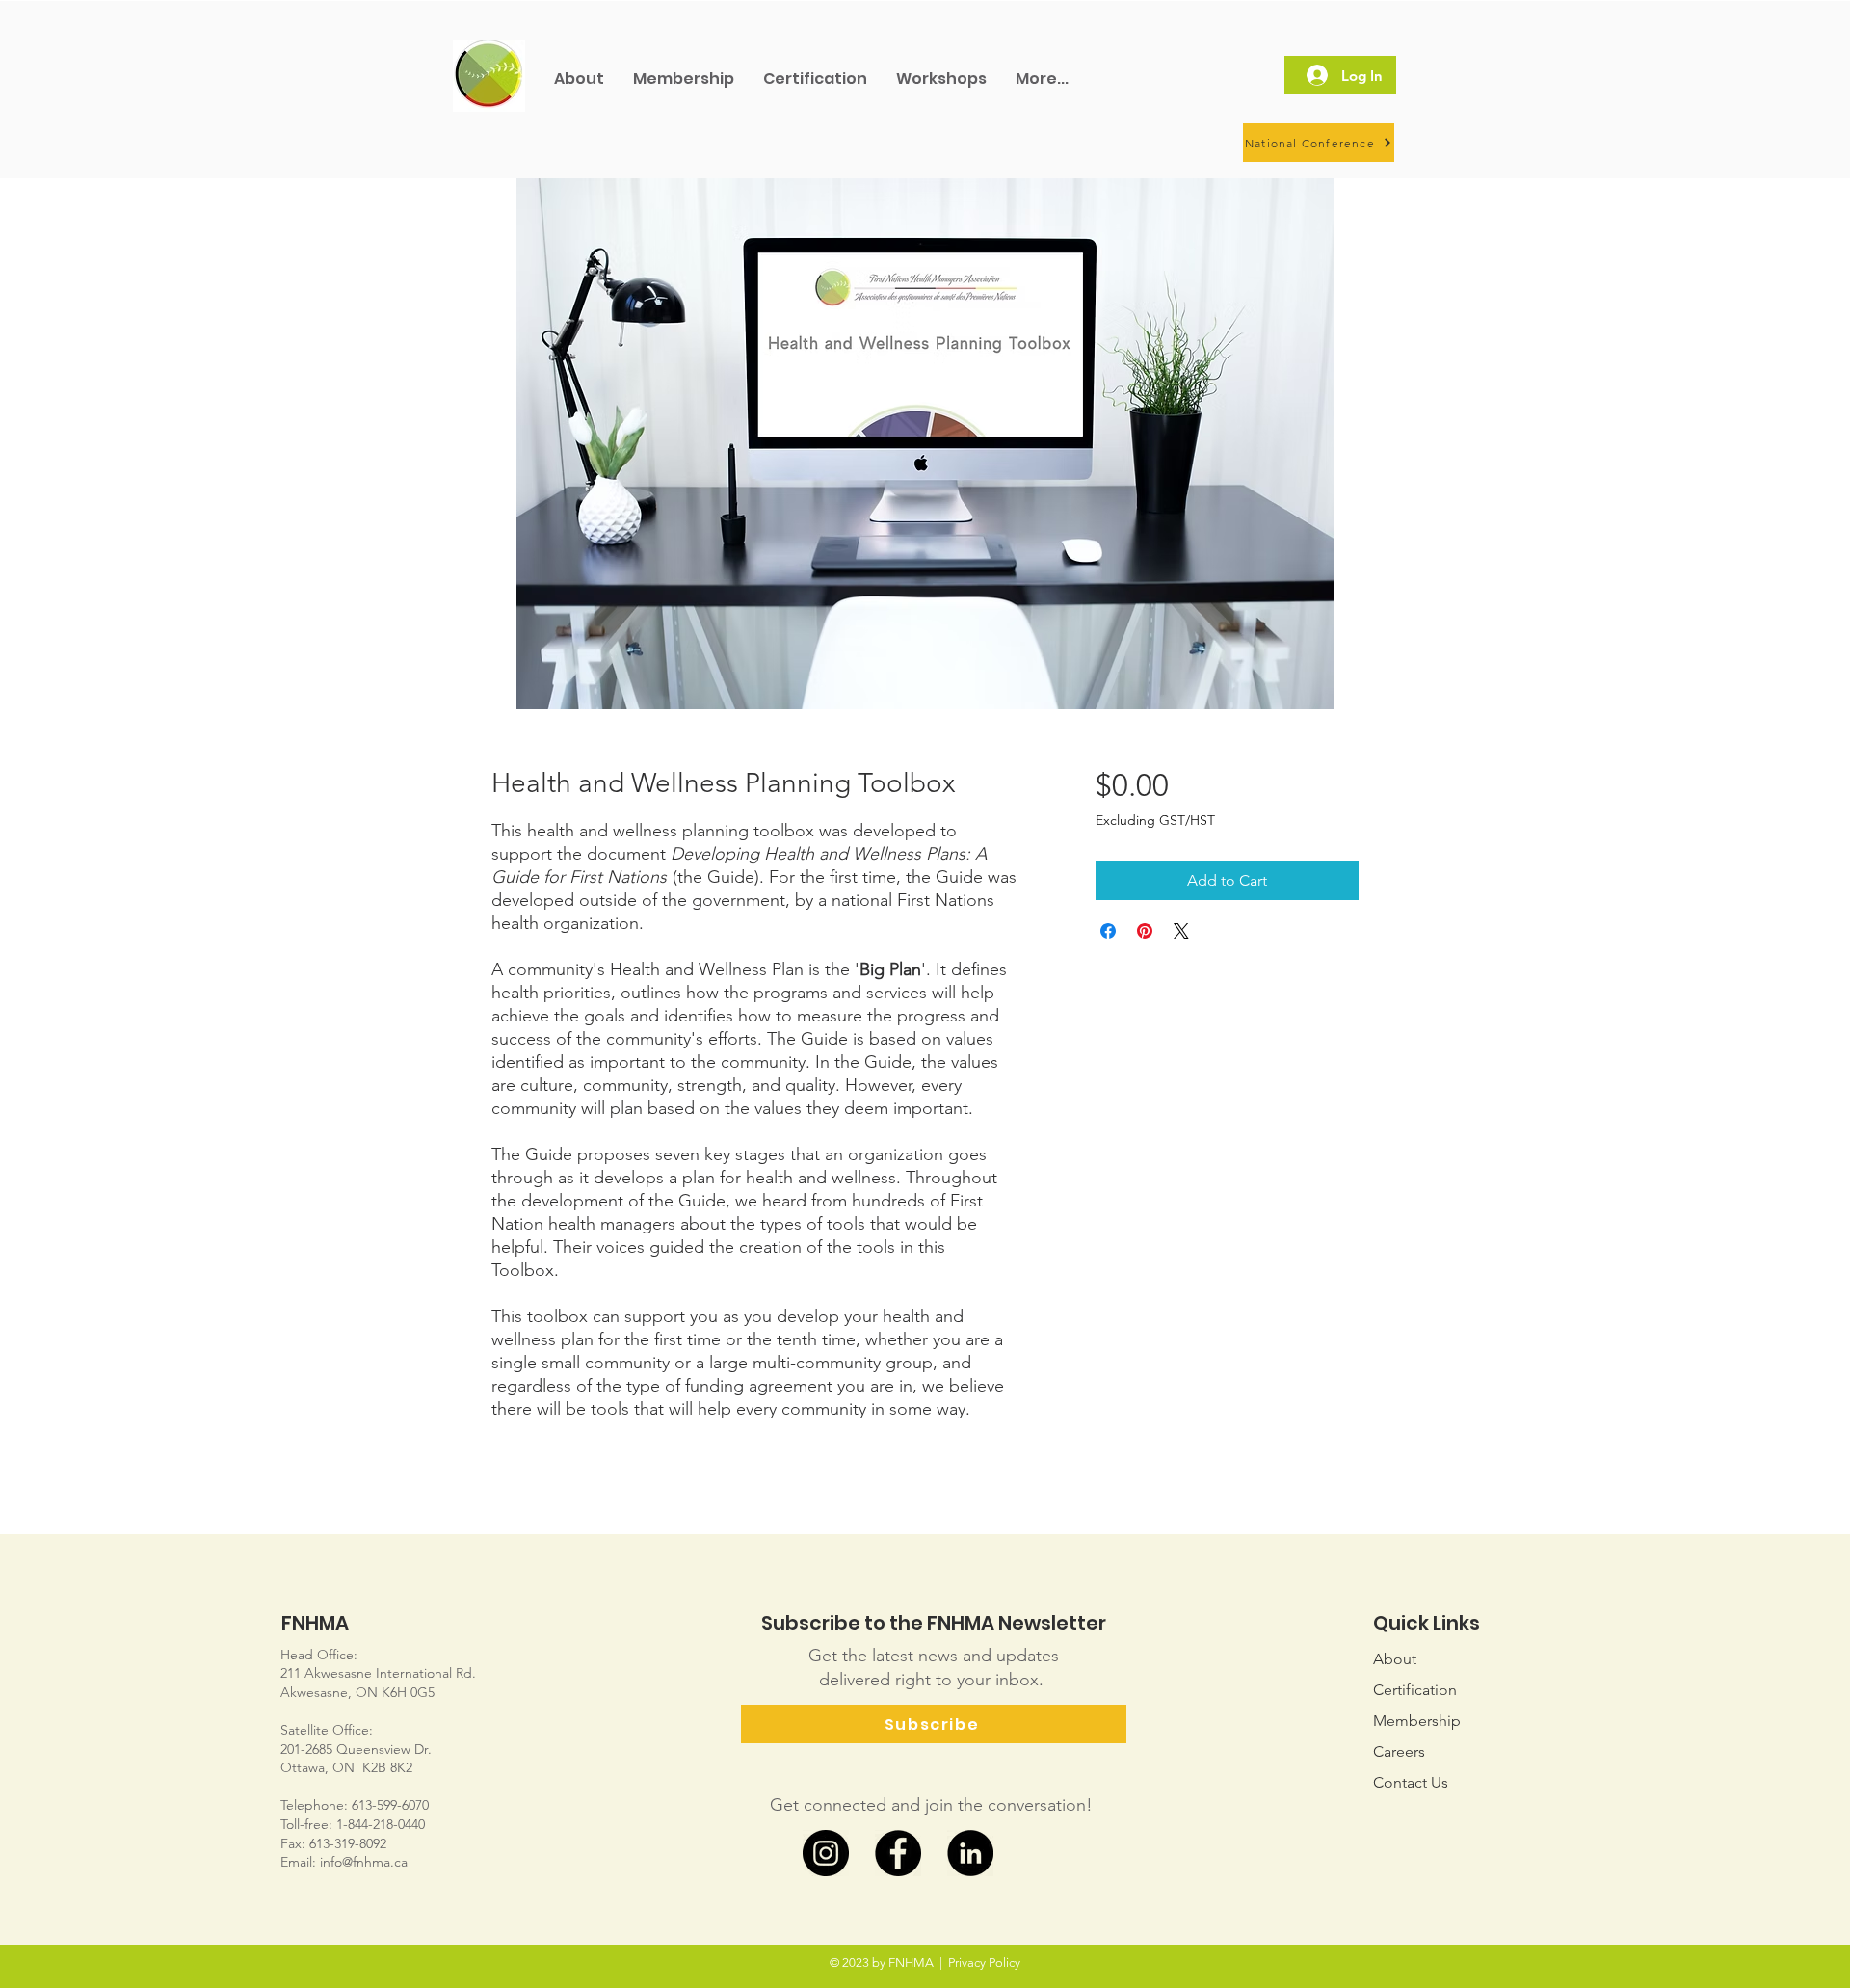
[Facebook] (898, 1853)
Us (1411, 1782)
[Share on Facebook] (1108, 931)
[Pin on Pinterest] (1145, 931)
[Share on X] (1181, 931)
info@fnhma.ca (364, 1862)
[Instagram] (826, 1853)
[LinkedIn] (970, 1853)
